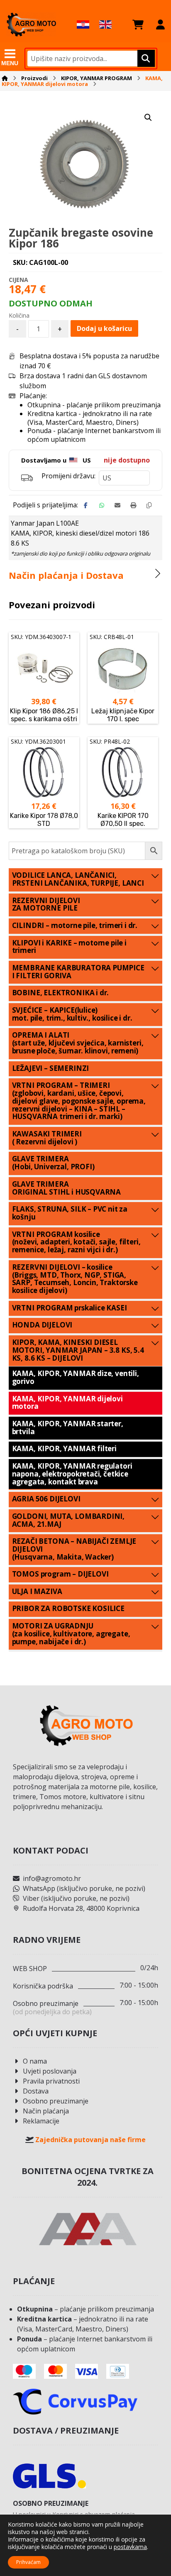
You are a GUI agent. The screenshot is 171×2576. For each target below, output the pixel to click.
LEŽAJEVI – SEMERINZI (51, 1068)
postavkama (130, 2547)
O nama (35, 2061)
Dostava (36, 2091)
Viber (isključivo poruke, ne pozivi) (76, 1898)
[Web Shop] (31, 24)
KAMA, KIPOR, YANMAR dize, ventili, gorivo (76, 1377)
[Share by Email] (117, 505)
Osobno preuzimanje (56, 2101)
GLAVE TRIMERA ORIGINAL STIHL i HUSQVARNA (67, 1188)
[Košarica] (138, 24)
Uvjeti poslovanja (50, 2071)
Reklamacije (41, 2121)
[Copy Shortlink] (149, 505)
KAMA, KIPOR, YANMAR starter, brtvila (68, 1428)
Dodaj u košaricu (104, 328)
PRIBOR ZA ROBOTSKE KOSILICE (68, 1608)
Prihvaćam (28, 2562)
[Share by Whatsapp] (102, 505)
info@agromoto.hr (52, 1878)
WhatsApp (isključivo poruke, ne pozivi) (84, 1888)
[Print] (133, 505)
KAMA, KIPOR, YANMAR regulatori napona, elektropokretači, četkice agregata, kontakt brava (72, 1474)
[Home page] (5, 78)
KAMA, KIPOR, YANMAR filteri (64, 1448)
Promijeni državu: (68, 476)
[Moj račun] (160, 24)
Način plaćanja (46, 2111)
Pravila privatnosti (51, 2081)
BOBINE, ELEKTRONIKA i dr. (61, 993)
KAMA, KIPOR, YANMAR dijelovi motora (67, 1403)
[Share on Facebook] (86, 505)
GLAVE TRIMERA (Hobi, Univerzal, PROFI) (53, 1163)
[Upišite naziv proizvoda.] (145, 59)
